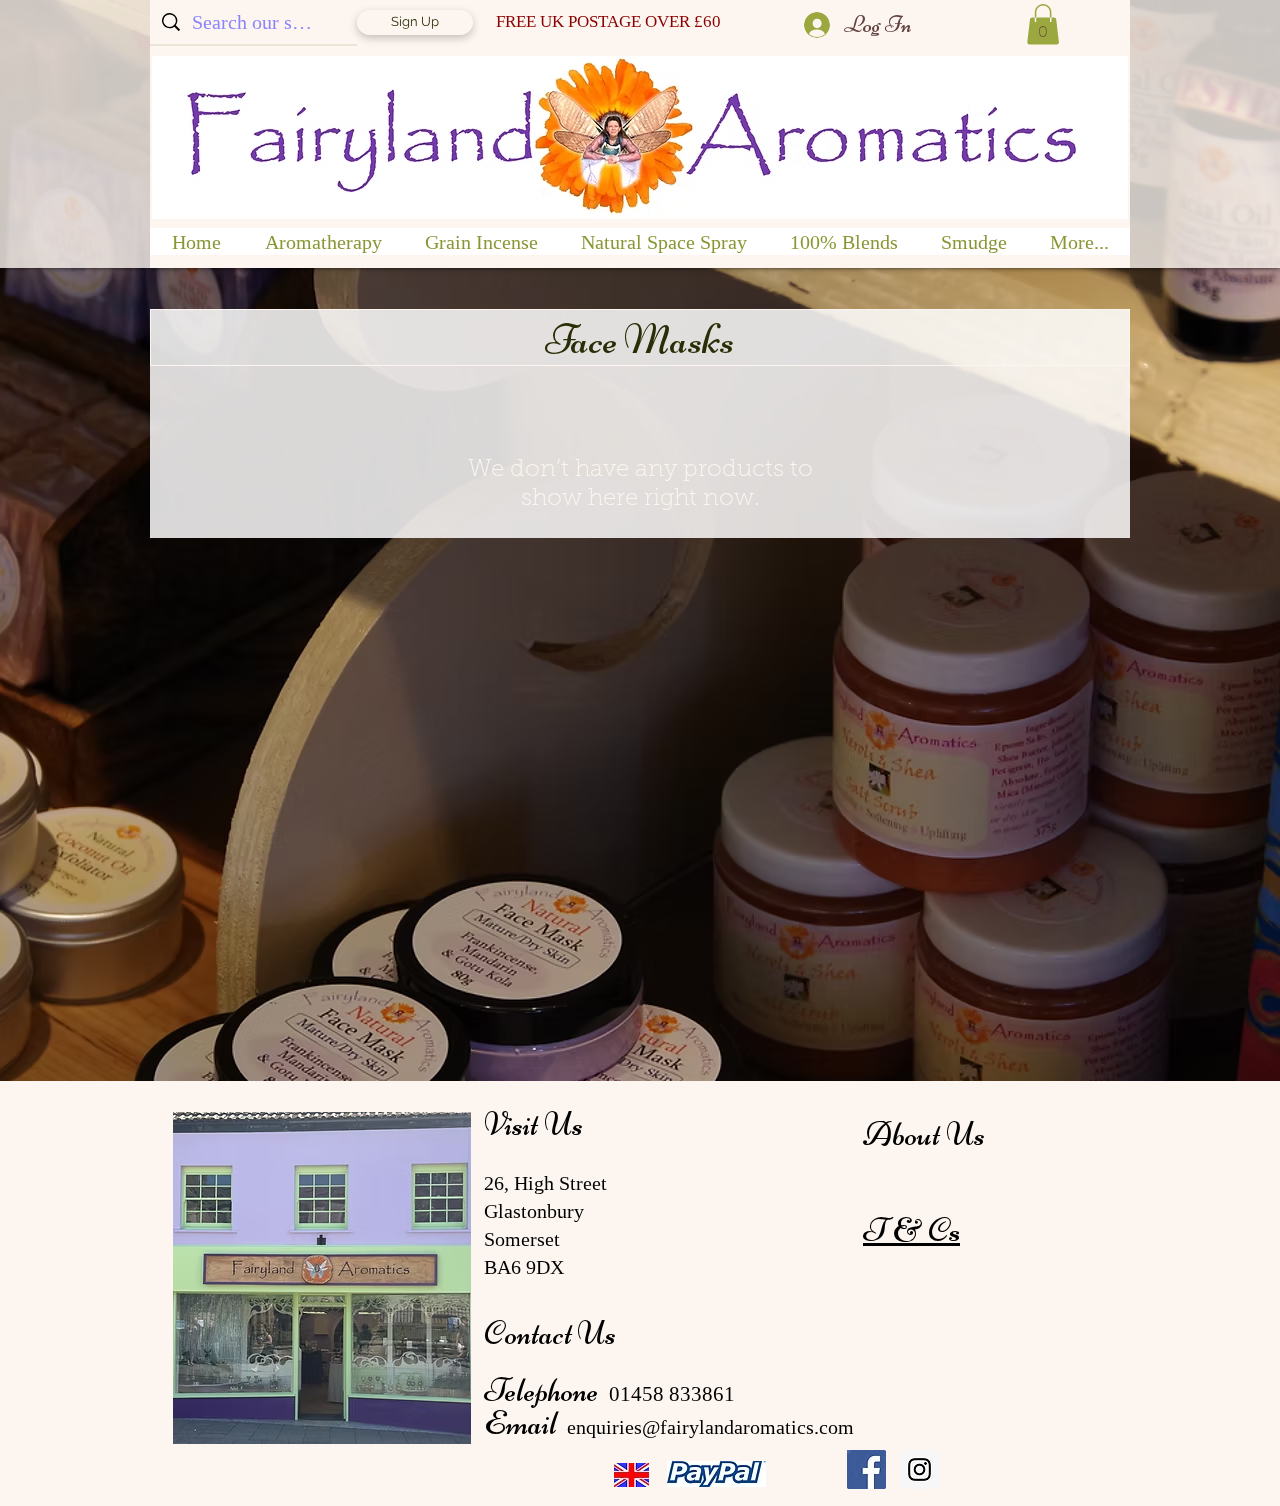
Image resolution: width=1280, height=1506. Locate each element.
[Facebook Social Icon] (866, 1469)
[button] (1043, 24)
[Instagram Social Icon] (919, 1469)
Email (523, 1423)
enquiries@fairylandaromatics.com (710, 1427)
